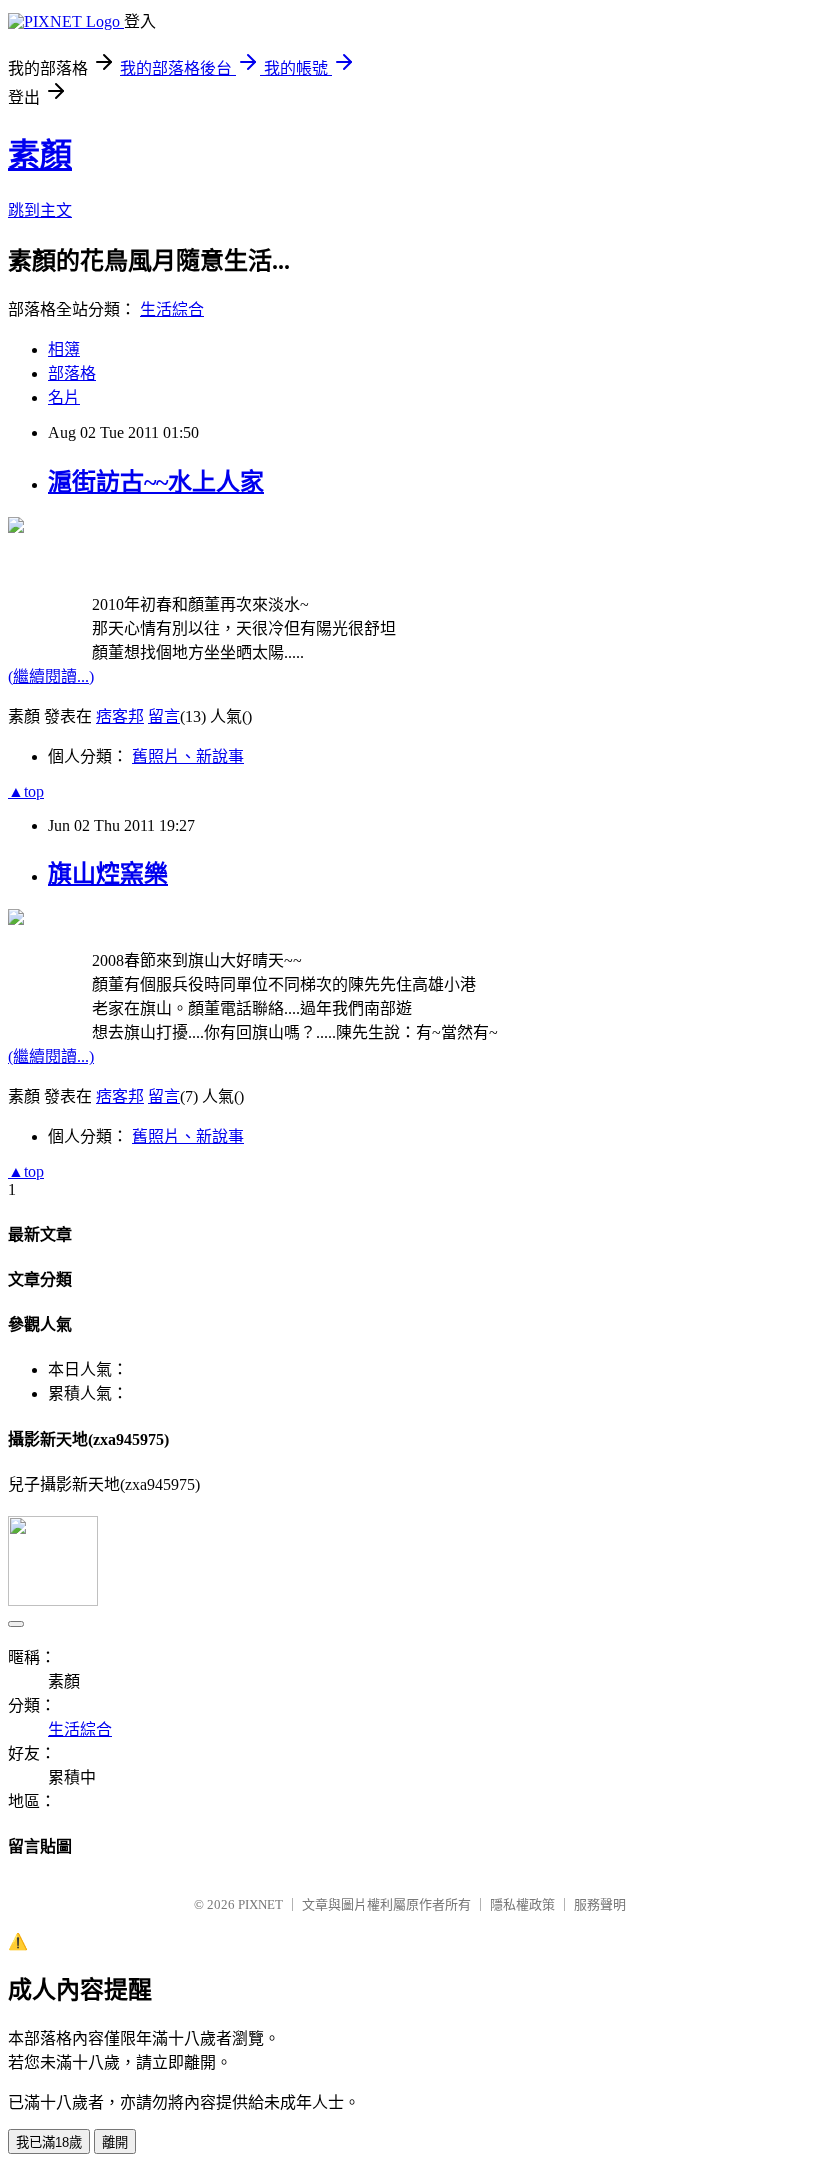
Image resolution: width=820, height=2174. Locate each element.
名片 (64, 397)
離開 (115, 2142)
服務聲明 (600, 1904)
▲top (26, 791)
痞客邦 (120, 716)
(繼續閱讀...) (51, 676)
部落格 (72, 373)
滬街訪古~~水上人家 (156, 482)
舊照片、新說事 (188, 756)
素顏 (40, 155)
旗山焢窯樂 (108, 874)
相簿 (64, 349)
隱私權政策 (522, 1904)
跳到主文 (40, 210)
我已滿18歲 (49, 2142)
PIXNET (260, 1904)
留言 (164, 716)
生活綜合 (172, 309)
